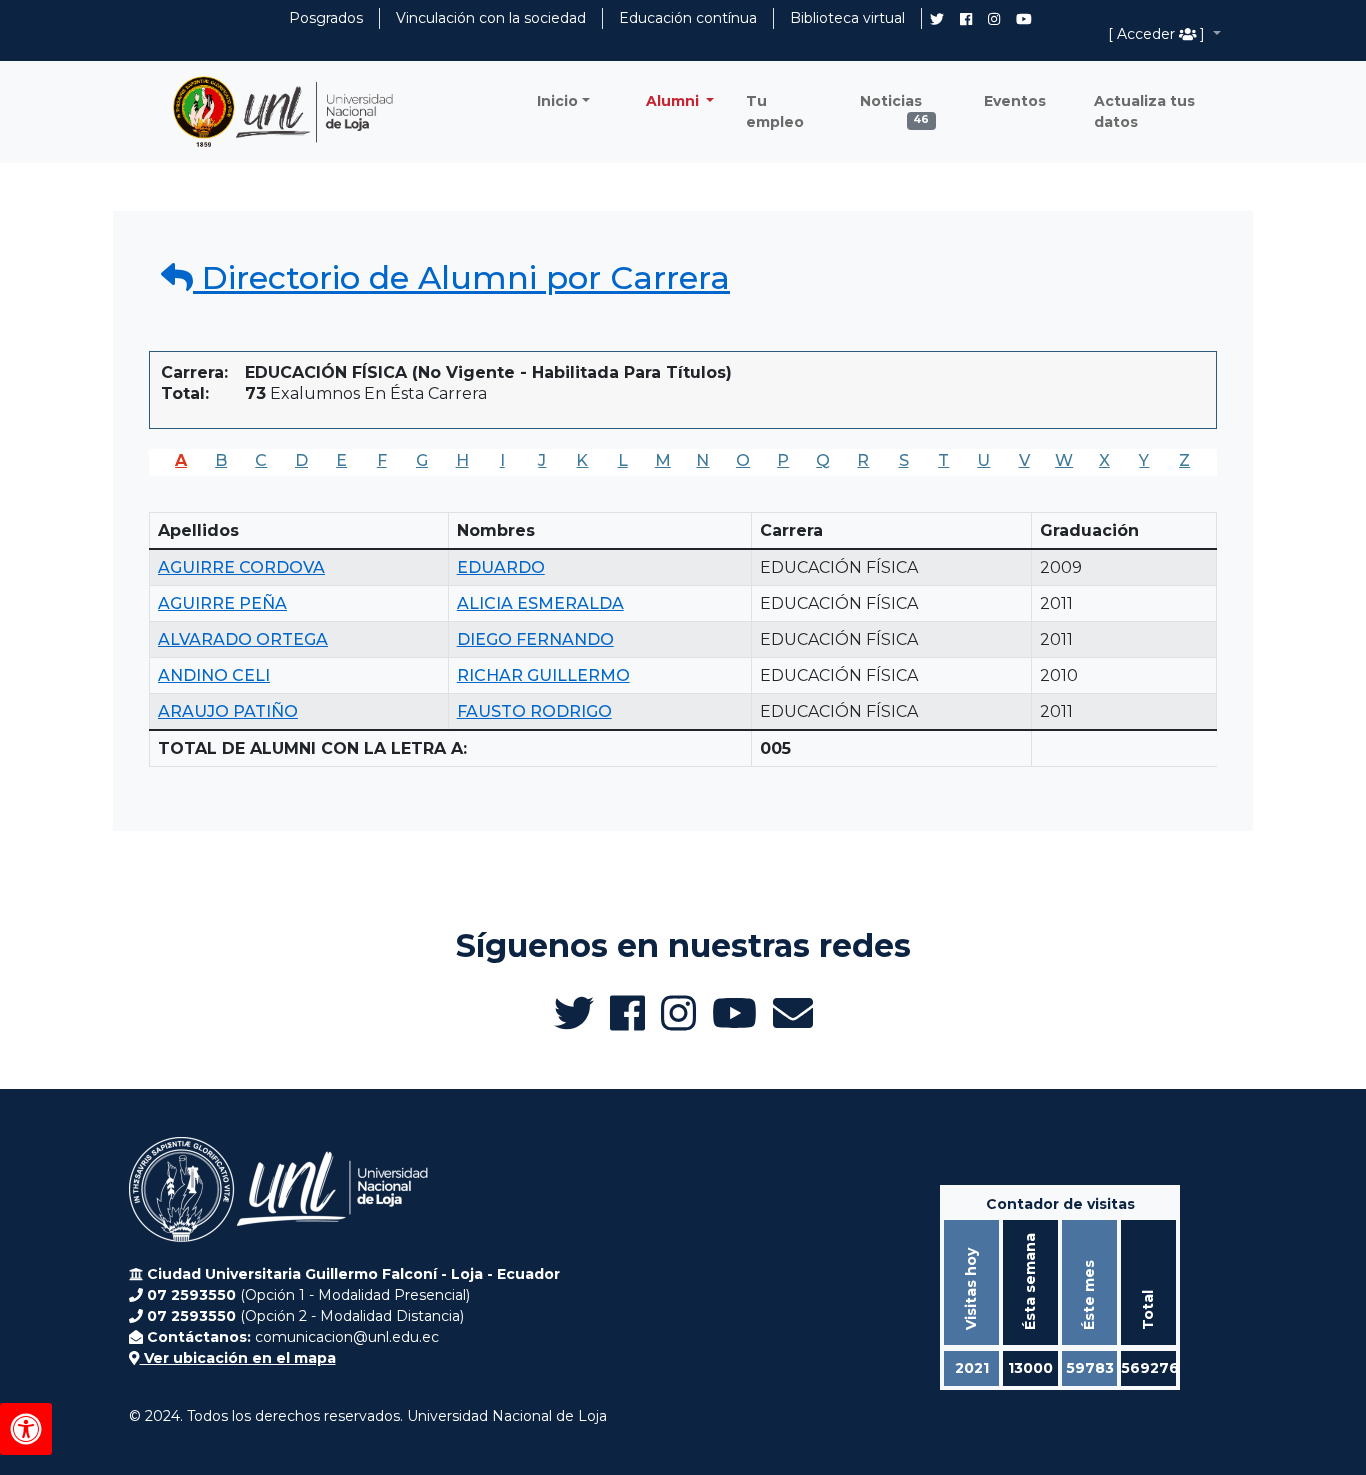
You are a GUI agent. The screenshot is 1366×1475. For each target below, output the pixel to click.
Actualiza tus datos (1144, 111)
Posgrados (326, 18)
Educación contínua (688, 18)
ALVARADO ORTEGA (243, 639)
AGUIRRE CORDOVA (241, 567)
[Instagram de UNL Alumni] (994, 19)
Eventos (1015, 101)
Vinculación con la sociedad (491, 18)
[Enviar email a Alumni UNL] (793, 1013)
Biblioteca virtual (847, 18)
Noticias (895, 106)
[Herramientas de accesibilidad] (26, 1429)
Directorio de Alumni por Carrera (461, 277)
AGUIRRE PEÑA (222, 603)
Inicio (557, 101)
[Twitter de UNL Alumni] (937, 21)
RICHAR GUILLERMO (543, 675)
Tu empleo (775, 111)
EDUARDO (501, 567)
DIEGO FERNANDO (535, 639)
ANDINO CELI (214, 675)
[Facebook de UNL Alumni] (966, 19)
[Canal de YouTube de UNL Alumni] (1024, 19)
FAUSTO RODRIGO (534, 711)
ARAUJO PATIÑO (228, 711)
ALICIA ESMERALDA (540, 603)
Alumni (674, 101)
